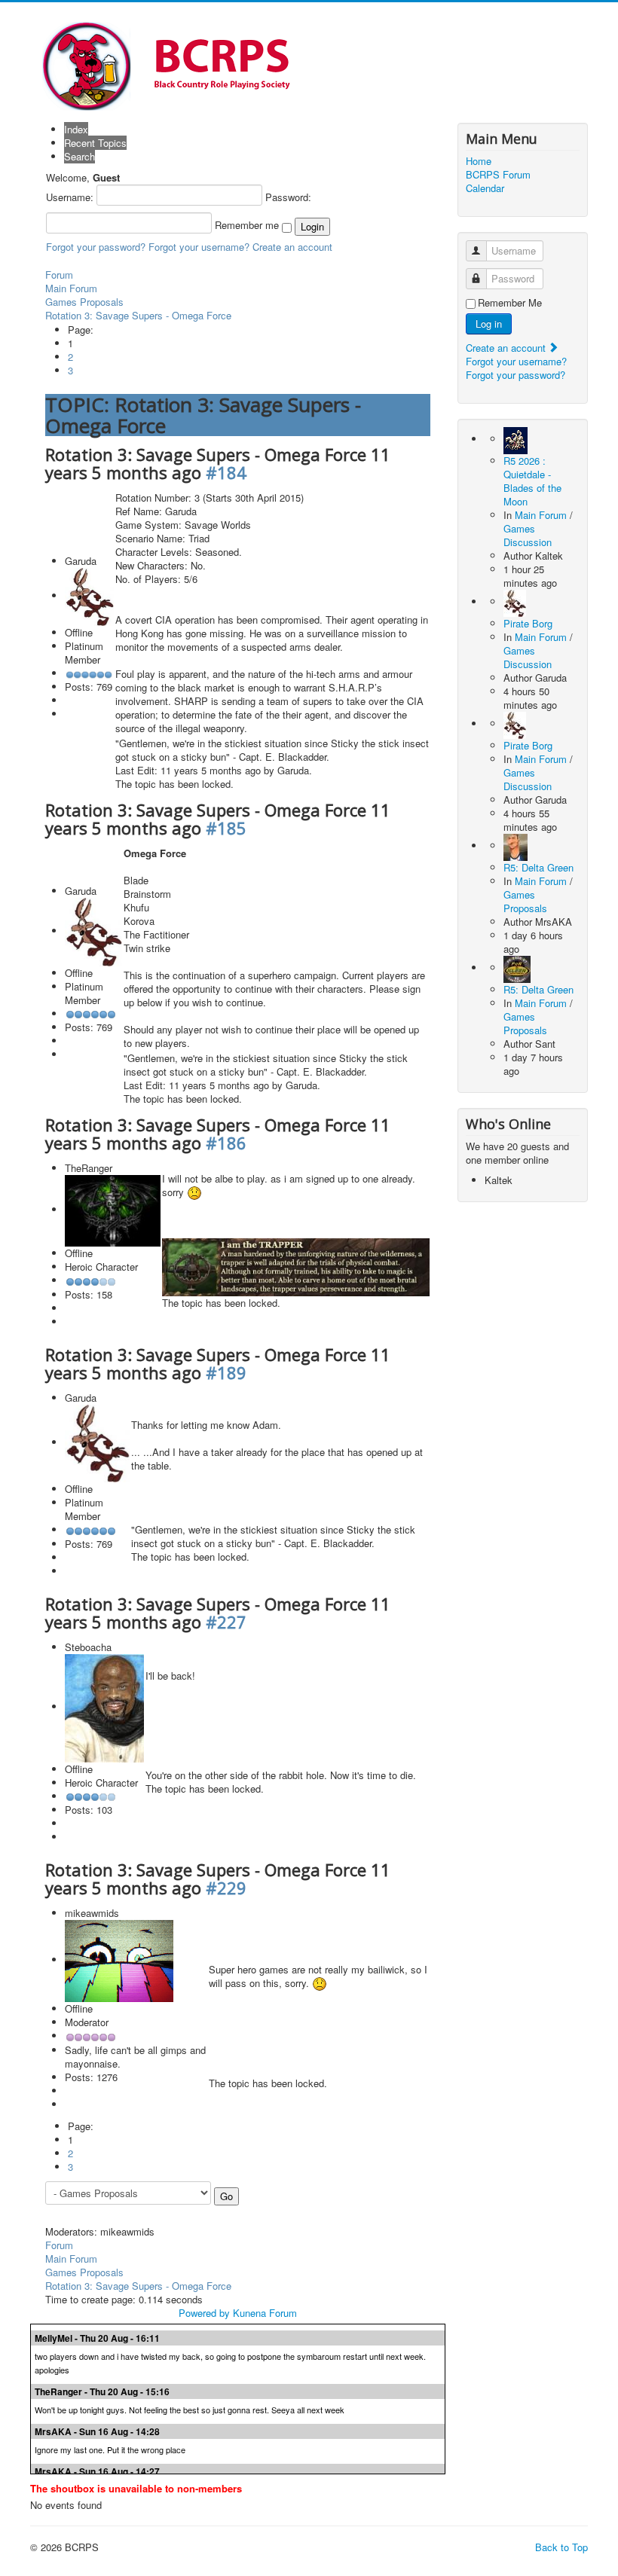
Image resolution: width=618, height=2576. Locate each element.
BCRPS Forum (498, 175)
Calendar (485, 188)
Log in (489, 324)
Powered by (204, 2313)
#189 (226, 1372)
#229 (226, 1888)
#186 (226, 1143)
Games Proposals (84, 302)
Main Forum (71, 288)
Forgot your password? (96, 247)
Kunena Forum (265, 2313)
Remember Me (510, 303)
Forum (59, 275)
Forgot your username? (199, 247)
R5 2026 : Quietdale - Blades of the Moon (532, 481)
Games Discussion (528, 535)
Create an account (292, 247)
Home (479, 161)
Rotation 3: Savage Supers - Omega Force (138, 315)
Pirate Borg (528, 623)
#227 (226, 1622)
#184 (226, 472)
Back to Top (561, 2547)
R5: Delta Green (538, 867)
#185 (226, 828)
